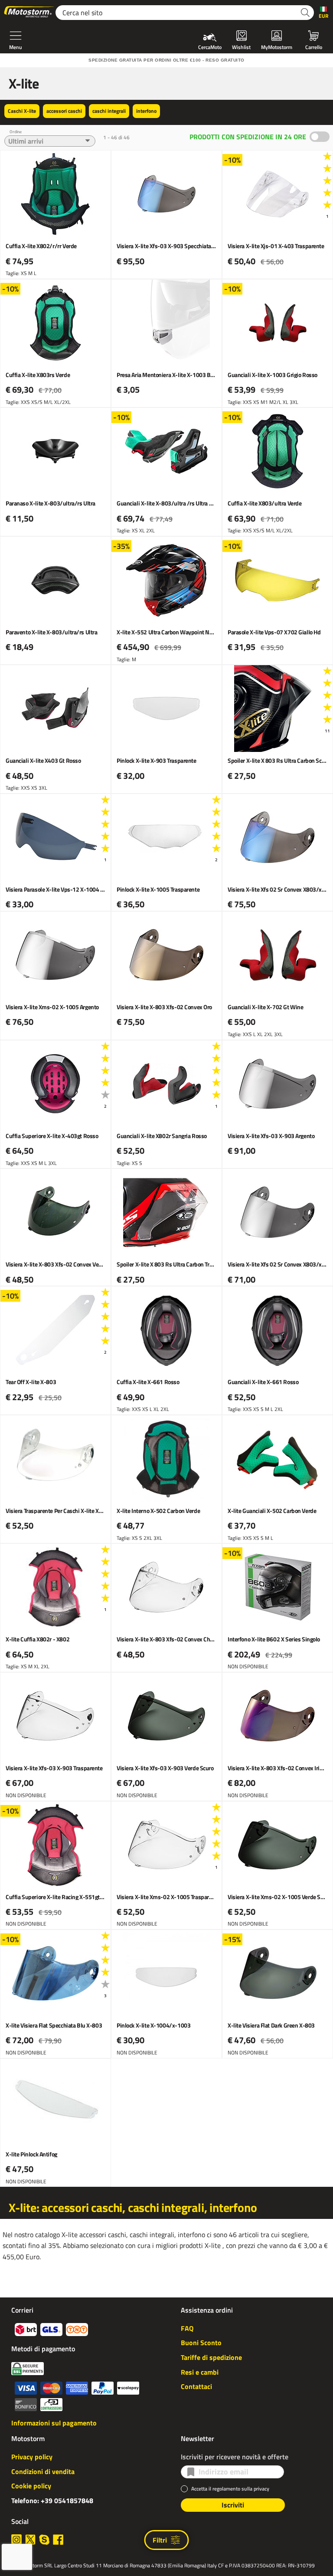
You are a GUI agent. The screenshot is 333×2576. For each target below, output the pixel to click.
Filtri (160, 2540)
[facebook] (58, 2540)
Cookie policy (31, 2486)
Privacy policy (32, 2457)
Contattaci (196, 2386)
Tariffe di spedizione (211, 2357)
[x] (30, 2540)
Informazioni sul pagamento (54, 2423)
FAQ (187, 2328)
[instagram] (16, 2540)
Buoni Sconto (201, 2343)
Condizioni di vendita (43, 2471)
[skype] (44, 2540)
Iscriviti (233, 2505)
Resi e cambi (200, 2372)
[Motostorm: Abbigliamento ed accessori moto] (29, 13)
